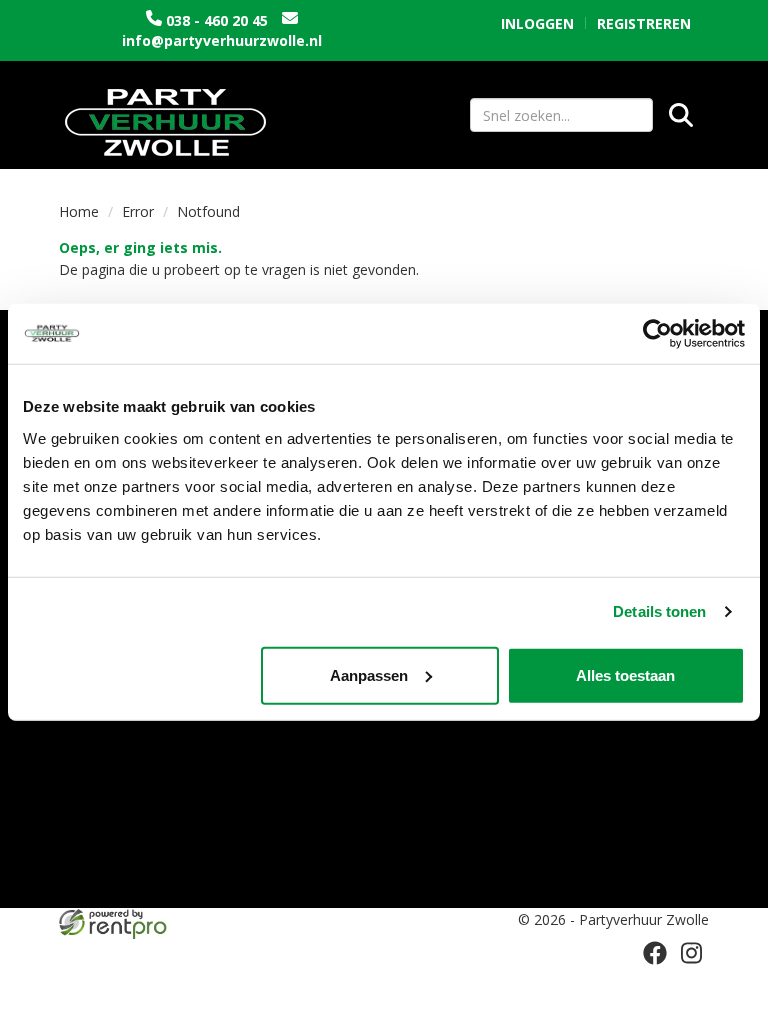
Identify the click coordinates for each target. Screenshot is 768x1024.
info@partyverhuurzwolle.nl (222, 40)
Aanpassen (369, 674)
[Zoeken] (681, 115)
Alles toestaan (625, 674)
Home (79, 211)
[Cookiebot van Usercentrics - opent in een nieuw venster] (657, 334)
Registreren (644, 23)
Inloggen (537, 23)
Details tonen (659, 611)
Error (138, 211)
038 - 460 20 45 (217, 20)
